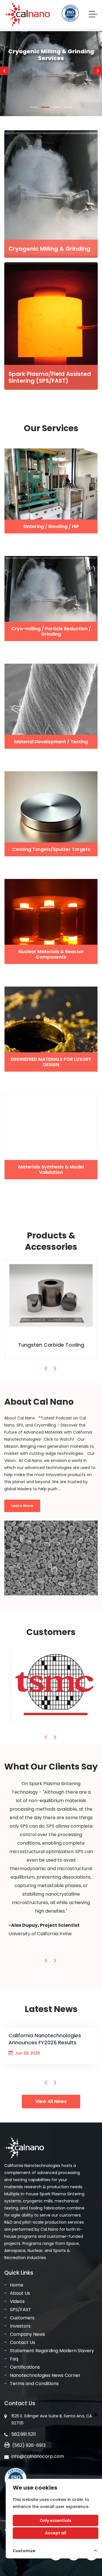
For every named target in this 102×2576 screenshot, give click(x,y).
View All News (51, 2101)
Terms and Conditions (34, 2384)
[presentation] (46, 1368)
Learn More (51, 96)
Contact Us (23, 2342)
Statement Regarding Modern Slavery (52, 2351)
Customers (22, 2318)
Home (17, 2285)
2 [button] (45, 107)
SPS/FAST (21, 2310)
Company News (27, 2334)
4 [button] (68, 107)
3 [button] (57, 107)
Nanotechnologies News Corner (45, 2375)
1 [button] (34, 107)
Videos (17, 2301)
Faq (14, 2359)
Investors (20, 2326)
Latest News (51, 2009)
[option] (51, 95)
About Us (20, 2293)
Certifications (25, 2367)
